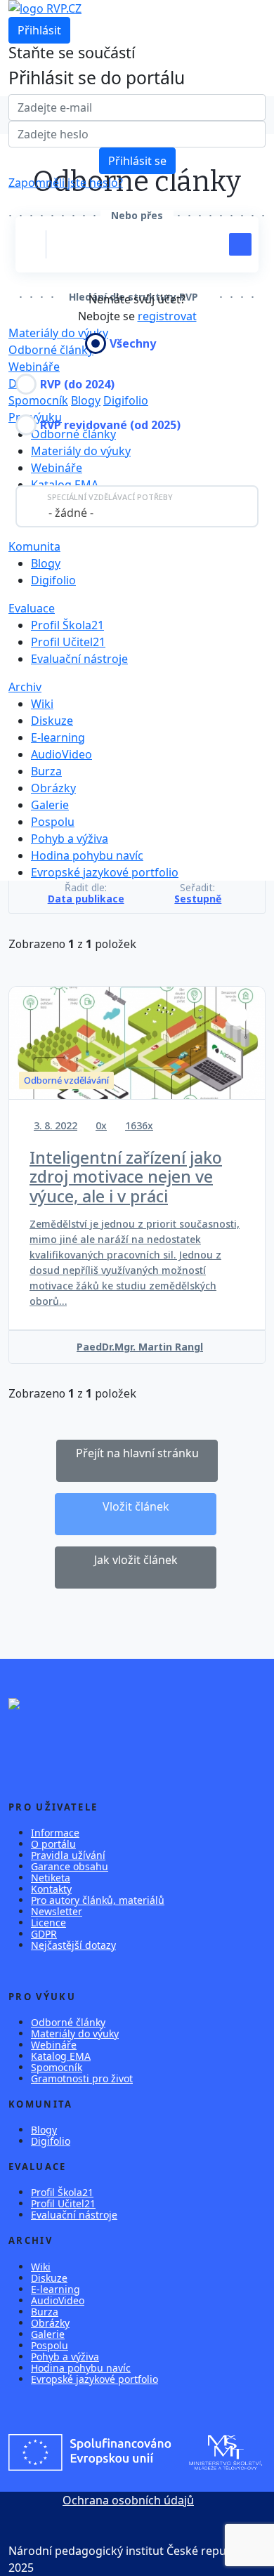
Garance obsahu (70, 1866)
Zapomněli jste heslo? (66, 183)
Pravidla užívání (68, 1855)
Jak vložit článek (136, 1560)
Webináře (34, 367)
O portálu (53, 1844)
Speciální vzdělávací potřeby (110, 497)
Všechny (133, 343)
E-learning (58, 737)
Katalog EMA (65, 485)
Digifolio (126, 400)
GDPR (44, 1934)
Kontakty (51, 1889)
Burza (46, 771)
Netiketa (51, 1878)
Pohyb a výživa (70, 839)
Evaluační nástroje (79, 659)
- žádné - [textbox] (71, 513)
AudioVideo (61, 754)
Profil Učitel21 (68, 642)
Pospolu (53, 822)
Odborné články (68, 2022)
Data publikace (86, 899)
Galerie (50, 805)
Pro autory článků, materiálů (98, 1900)
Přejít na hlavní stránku (137, 1453)
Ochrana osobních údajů (128, 2500)
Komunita (34, 546)
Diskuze (52, 721)
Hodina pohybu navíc (87, 855)
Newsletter (57, 1911)
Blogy (86, 400)
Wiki (42, 704)
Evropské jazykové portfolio (105, 872)
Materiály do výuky (81, 451)
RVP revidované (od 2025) (110, 425)
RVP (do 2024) (77, 384)
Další (21, 383)
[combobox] (137, 506)
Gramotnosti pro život (82, 2078)
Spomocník (38, 400)
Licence (48, 1923)
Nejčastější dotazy (73, 1945)
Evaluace (32, 608)
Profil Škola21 (67, 625)
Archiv (25, 687)
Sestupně (198, 899)
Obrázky (53, 788)
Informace (55, 1833)
